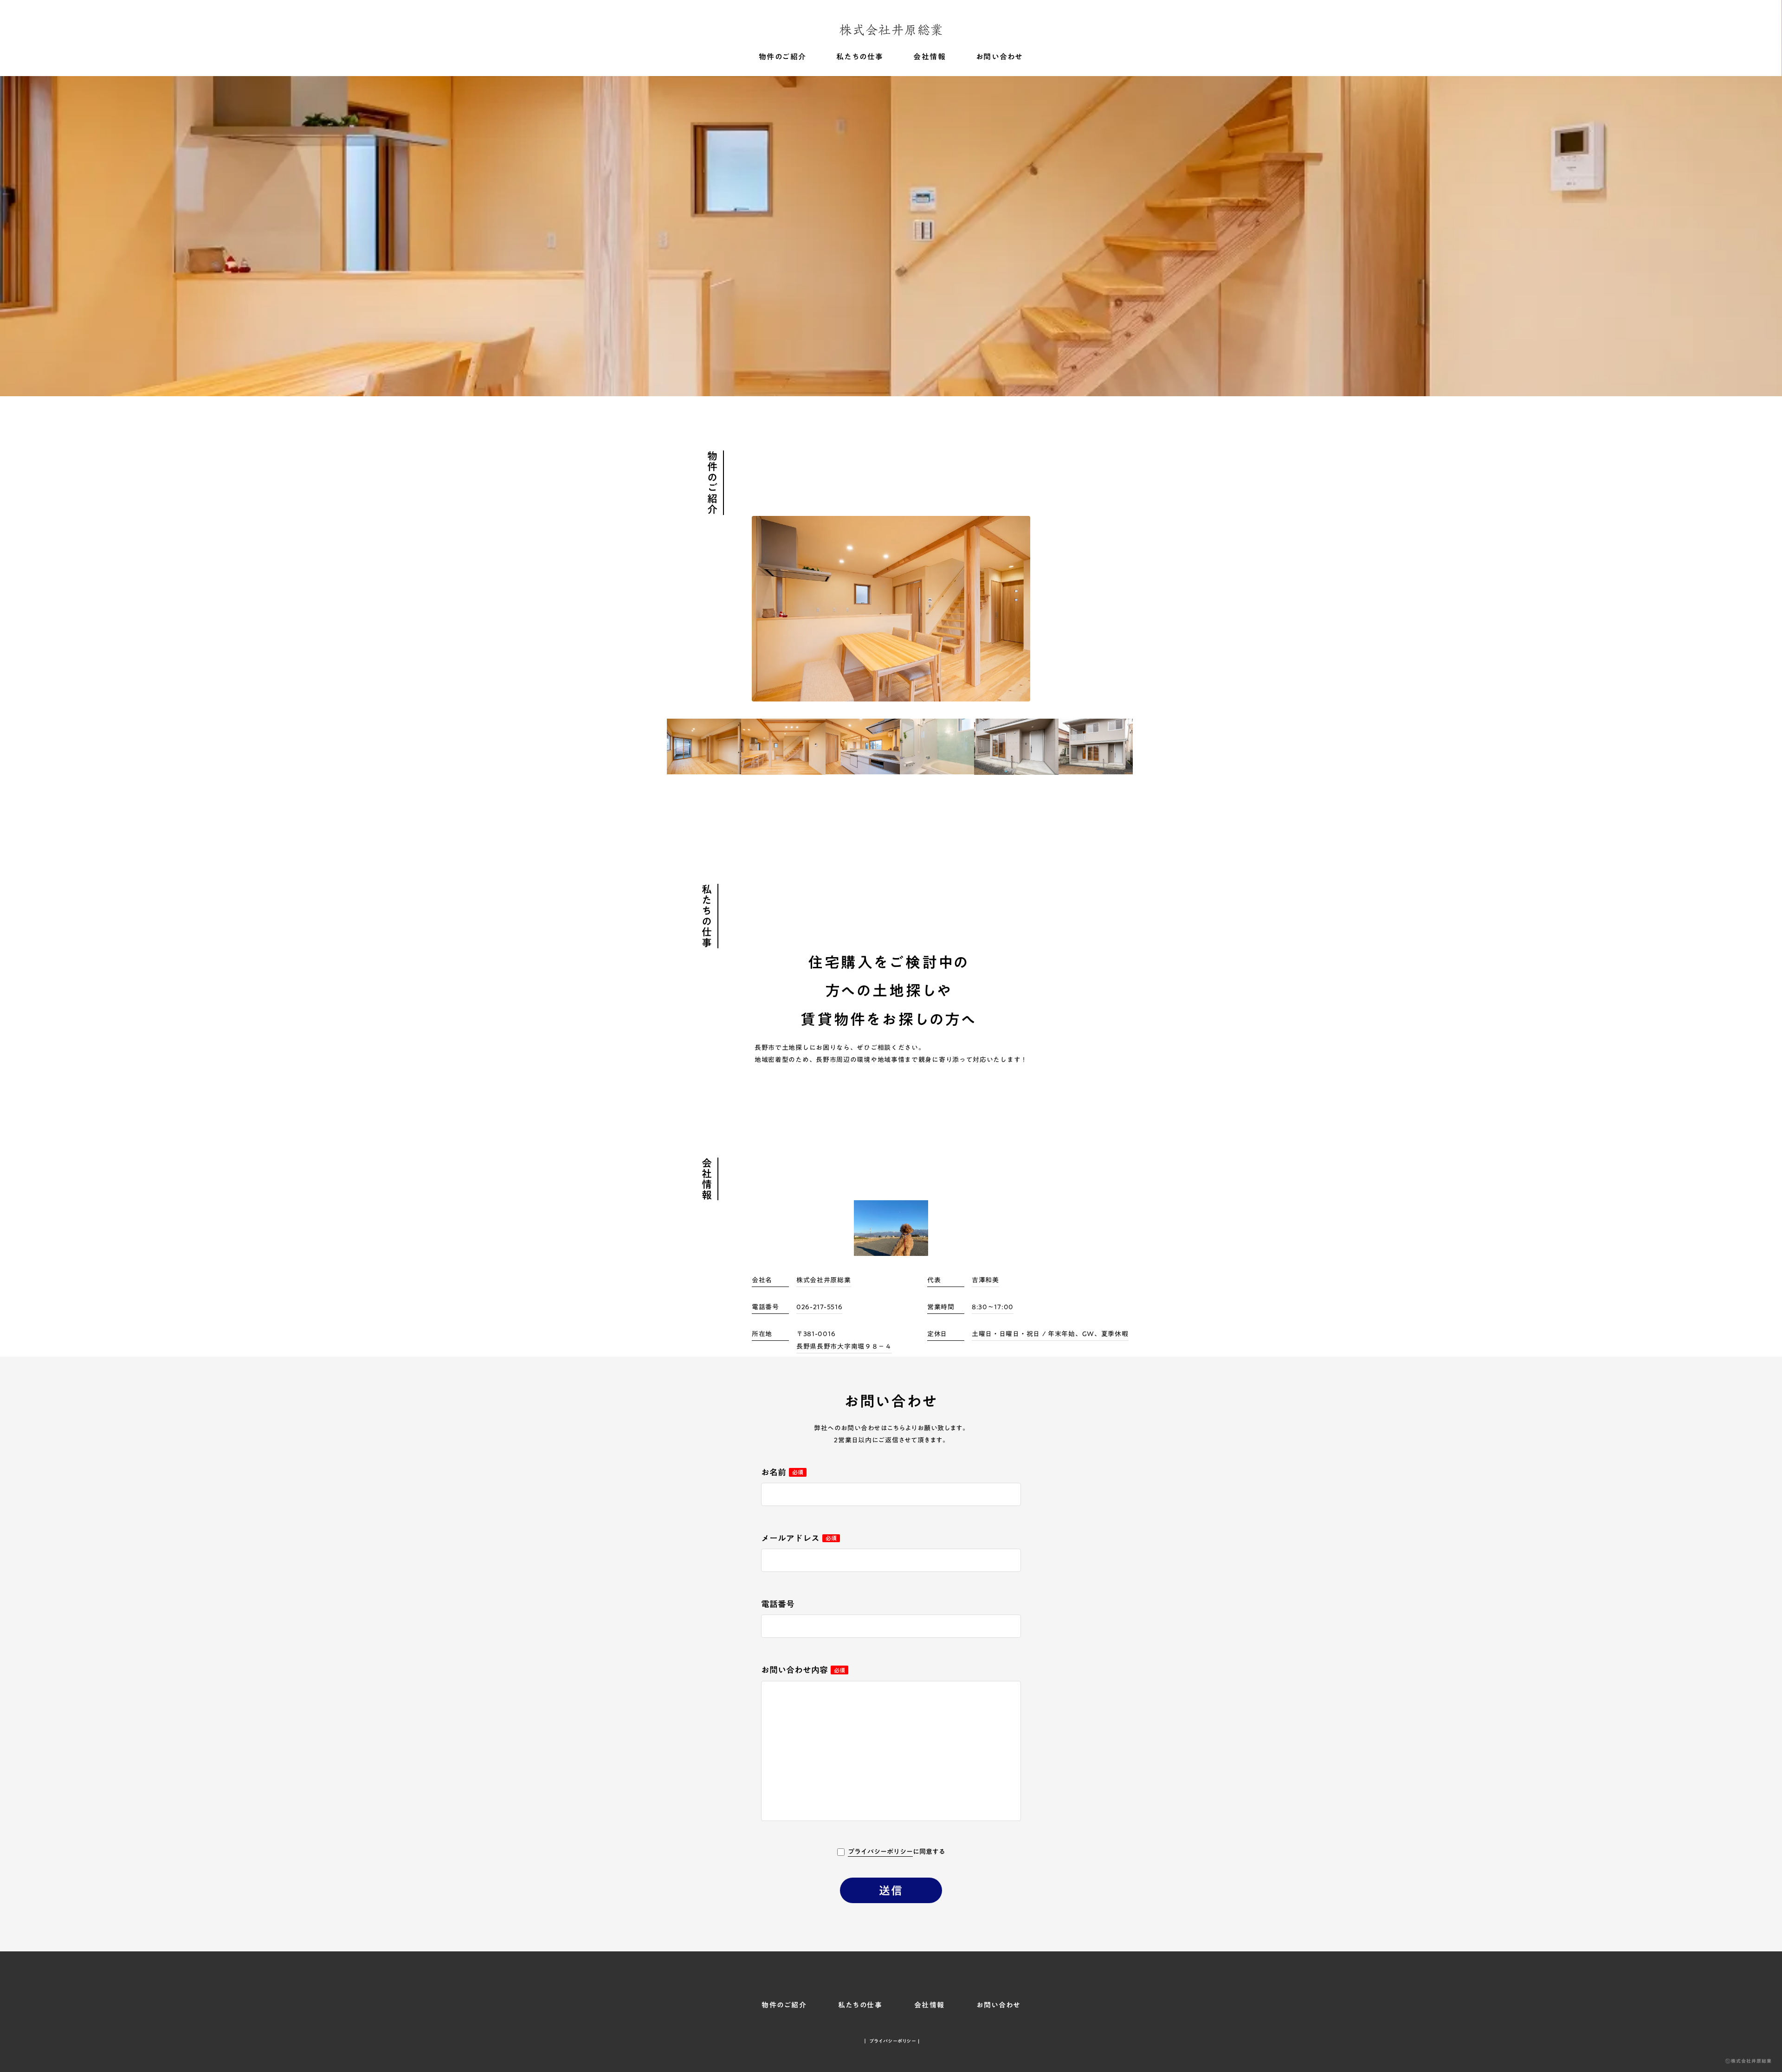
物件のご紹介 (783, 57)
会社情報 (930, 57)
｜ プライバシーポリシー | (891, 2041)
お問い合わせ (1000, 57)
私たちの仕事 (860, 57)
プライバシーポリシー (880, 1852)
